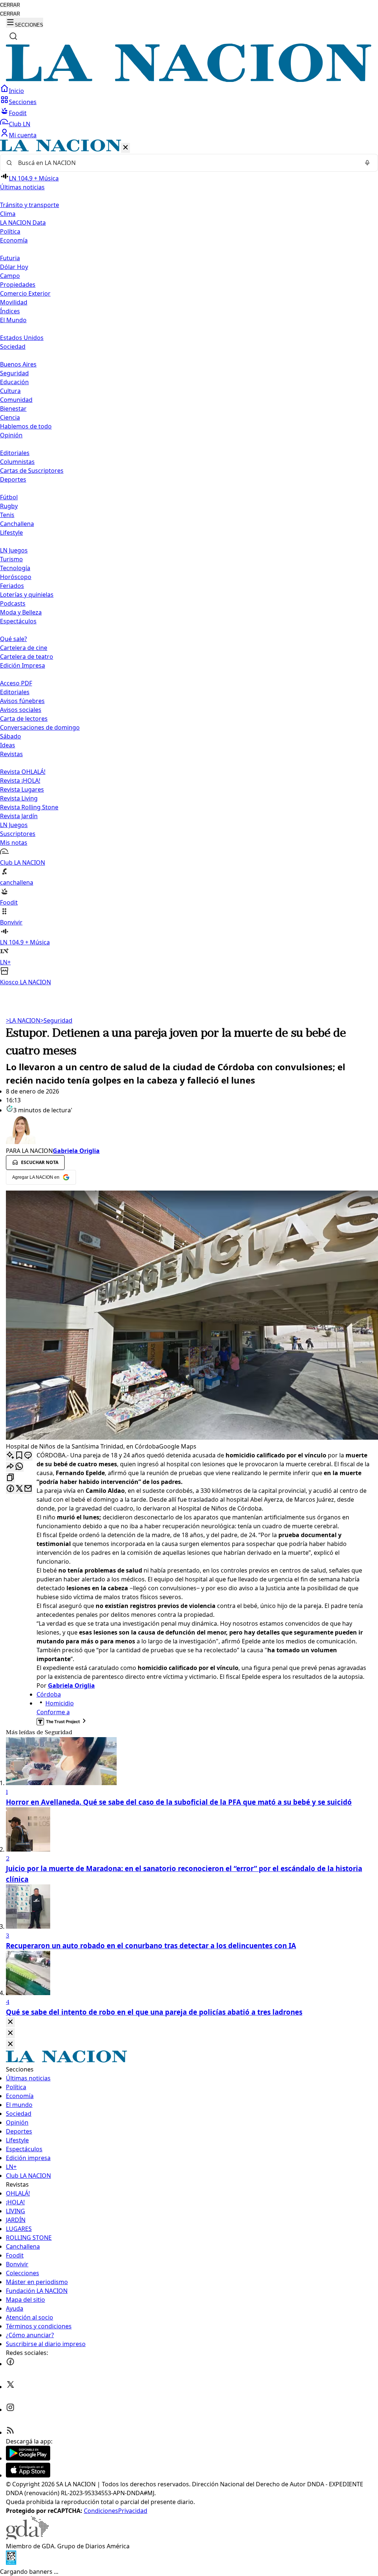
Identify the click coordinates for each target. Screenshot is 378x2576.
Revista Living (19, 798)
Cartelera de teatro (27, 657)
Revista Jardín (19, 816)
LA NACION (23, 1020)
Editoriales (15, 453)
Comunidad (16, 400)
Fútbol (9, 497)
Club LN (20, 124)
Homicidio (60, 1703)
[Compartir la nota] (10, 1467)
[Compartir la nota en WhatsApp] (19, 1467)
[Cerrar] (126, 148)
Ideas (8, 745)
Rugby (9, 506)
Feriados (12, 586)
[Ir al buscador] (13, 36)
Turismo (11, 559)
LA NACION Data (23, 223)
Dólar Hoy (14, 267)
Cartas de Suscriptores (32, 471)
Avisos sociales (21, 710)
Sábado (11, 736)
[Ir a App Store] (28, 2475)
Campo (10, 276)
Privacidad (133, 2511)
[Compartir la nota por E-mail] (28, 1489)
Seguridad (14, 373)
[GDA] (27, 2537)
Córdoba (49, 1694)
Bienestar (13, 409)
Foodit (18, 113)
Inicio (16, 91)
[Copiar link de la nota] (10, 1478)
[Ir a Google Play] (28, 2458)
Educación (14, 382)
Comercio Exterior (25, 293)
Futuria (10, 258)
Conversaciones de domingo (40, 727)
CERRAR (10, 5)
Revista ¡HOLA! (20, 781)
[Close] (10, 2022)
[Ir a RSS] (10, 2432)
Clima (8, 214)
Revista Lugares (22, 789)
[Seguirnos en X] (10, 2387)
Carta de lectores (24, 719)
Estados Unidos (22, 338)
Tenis (7, 515)
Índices (10, 311)
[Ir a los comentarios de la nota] (28, 1456)
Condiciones (101, 2511)
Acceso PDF (16, 683)
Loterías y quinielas (27, 595)
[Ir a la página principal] (189, 80)
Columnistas (17, 462)
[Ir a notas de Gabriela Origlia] (189, 1130)
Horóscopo (16, 577)
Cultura (10, 391)
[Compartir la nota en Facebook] (10, 1489)
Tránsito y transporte (30, 205)
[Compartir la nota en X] (19, 1489)
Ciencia (10, 417)
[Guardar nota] (19, 1456)
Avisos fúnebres (22, 701)
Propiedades (18, 285)
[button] (189, 563)
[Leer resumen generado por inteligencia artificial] (10, 1456)
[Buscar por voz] (367, 163)
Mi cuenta (23, 135)
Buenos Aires (18, 364)
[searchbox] (186, 163)
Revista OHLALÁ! (23, 772)
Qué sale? (13, 639)
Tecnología (15, 568)
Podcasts (13, 603)
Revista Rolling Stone (29, 807)
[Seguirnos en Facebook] (10, 2364)
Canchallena (17, 524)
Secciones (23, 102)
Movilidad (14, 302)
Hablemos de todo (26, 426)
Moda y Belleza (21, 612)
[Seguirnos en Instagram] (10, 2410)
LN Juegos (14, 550)
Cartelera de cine (24, 648)
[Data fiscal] (11, 2563)
